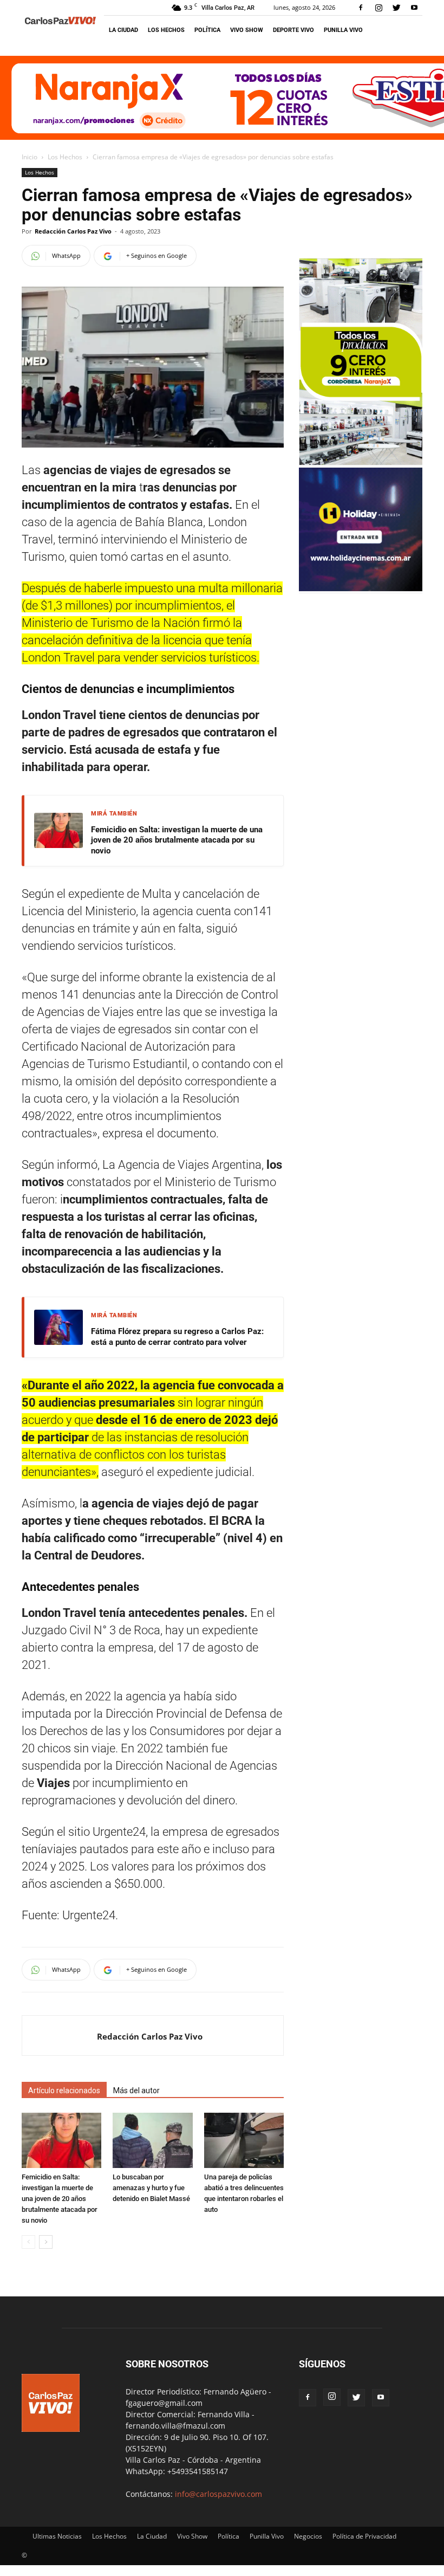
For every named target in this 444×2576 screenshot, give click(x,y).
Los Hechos (166, 30)
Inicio (30, 157)
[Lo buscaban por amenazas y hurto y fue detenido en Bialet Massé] (152, 2140)
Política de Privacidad (364, 2536)
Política (207, 30)
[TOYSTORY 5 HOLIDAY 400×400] (361, 588)
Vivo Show (247, 30)
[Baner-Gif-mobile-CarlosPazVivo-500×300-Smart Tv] (361, 462)
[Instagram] (378, 8)
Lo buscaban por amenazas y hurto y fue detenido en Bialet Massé (151, 2188)
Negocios (308, 2536)
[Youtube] (414, 8)
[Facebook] (361, 8)
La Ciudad (123, 30)
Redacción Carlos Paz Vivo (73, 231)
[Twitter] (396, 8)
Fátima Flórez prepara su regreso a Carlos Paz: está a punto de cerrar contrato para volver (177, 1337)
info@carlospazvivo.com (218, 2494)
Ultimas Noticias (57, 2536)
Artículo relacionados (64, 2090)
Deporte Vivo (293, 30)
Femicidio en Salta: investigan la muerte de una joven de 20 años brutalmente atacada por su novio (177, 840)
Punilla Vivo (343, 30)
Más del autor (136, 2090)
